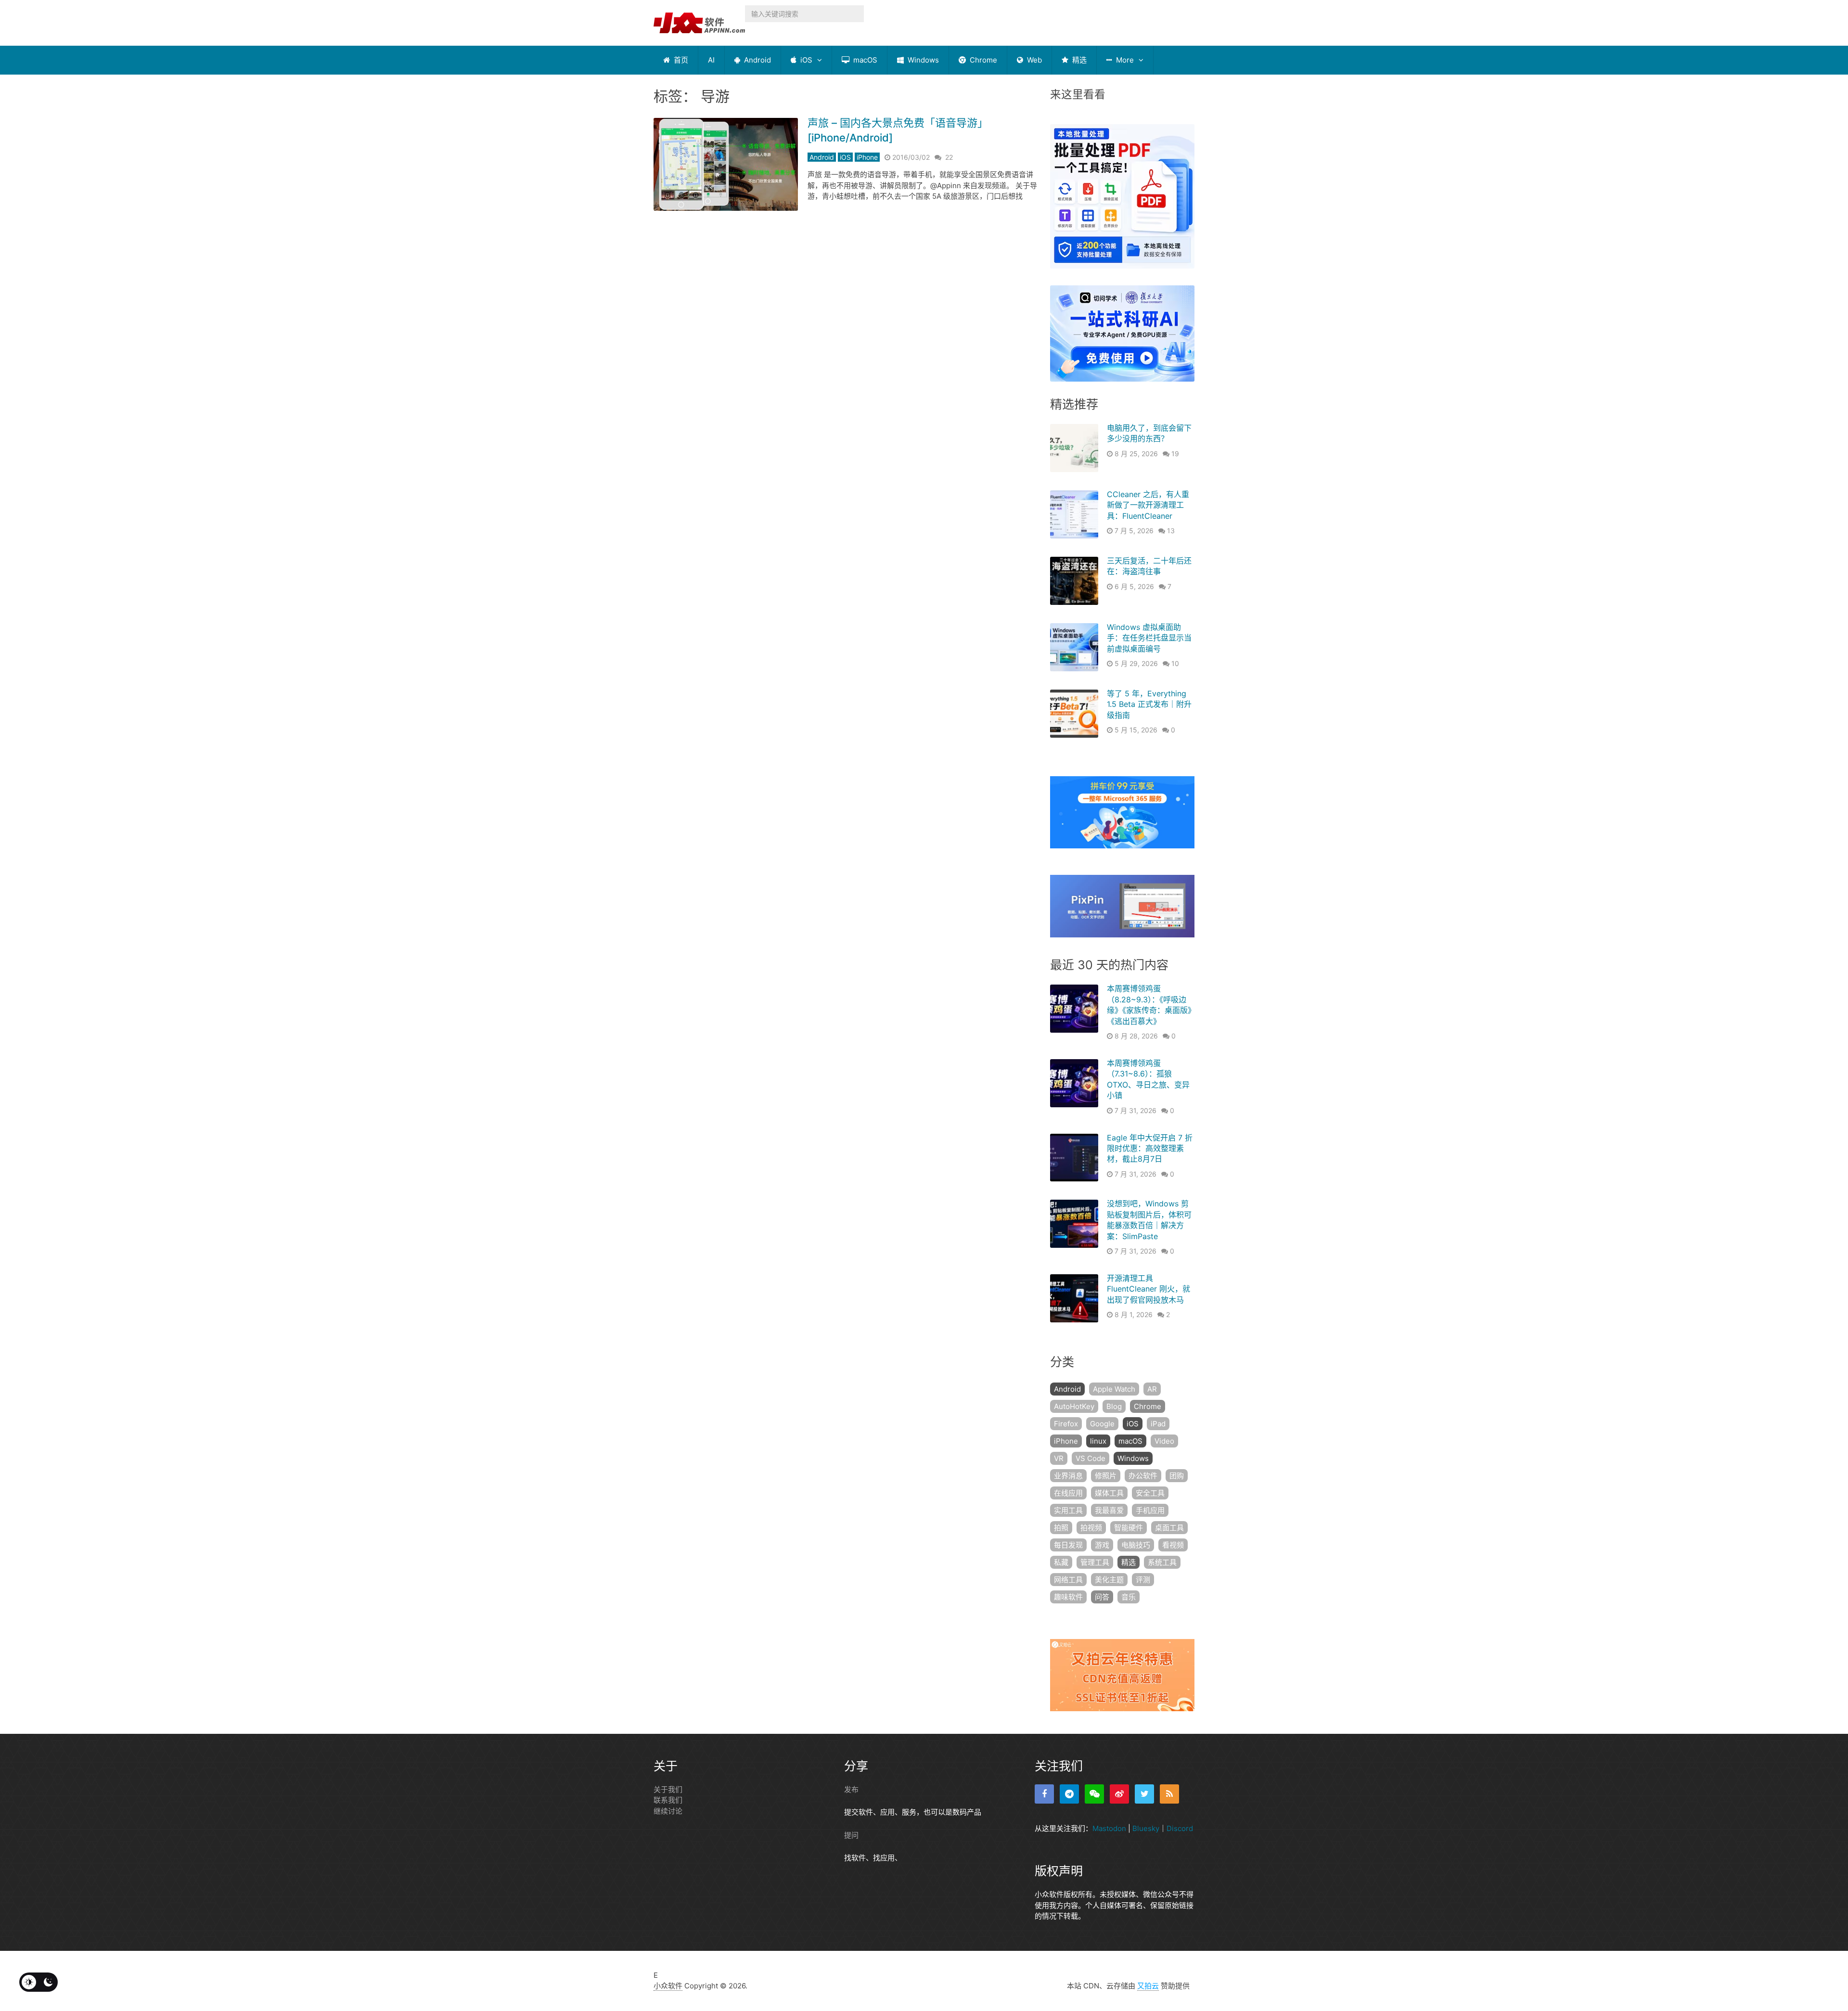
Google (1102, 1424)
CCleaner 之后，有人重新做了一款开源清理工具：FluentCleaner (1148, 505)
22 (949, 157)
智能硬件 (1129, 1528)
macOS (864, 60)
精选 (1078, 60)
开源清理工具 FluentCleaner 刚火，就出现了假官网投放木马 (1149, 1289)
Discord (1180, 1828)
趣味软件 (1068, 1597)
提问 (851, 1835)
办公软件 (1143, 1476)
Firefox (1066, 1424)
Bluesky (1146, 1828)
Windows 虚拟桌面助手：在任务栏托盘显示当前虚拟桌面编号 (1149, 638)
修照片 (1106, 1476)
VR (1059, 1458)
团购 (1177, 1476)
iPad (1158, 1424)
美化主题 (1109, 1580)
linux (1098, 1441)
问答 (1102, 1597)
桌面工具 (1169, 1528)
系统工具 (1162, 1562)
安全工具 (1150, 1493)
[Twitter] (1144, 1794)
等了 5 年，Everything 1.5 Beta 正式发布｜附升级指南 (1149, 704)
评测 (1143, 1580)
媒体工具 (1109, 1493)
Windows (922, 60)
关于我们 (668, 1789)
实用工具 (1068, 1510)
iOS (805, 60)
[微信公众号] (1094, 1794)
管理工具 (1095, 1562)
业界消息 (1068, 1476)
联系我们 (668, 1800)
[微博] (1119, 1794)
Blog (1114, 1406)
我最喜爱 (1109, 1510)
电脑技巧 (1136, 1545)
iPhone (867, 157)
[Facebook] (1044, 1794)
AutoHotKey (1074, 1406)
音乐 (1129, 1597)
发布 (851, 1789)
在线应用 (1068, 1493)
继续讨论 (668, 1811)
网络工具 (1068, 1580)
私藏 (1061, 1562)
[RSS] (1169, 1794)
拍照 (1061, 1528)
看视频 (1173, 1545)
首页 (680, 60)
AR (1152, 1389)
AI (711, 60)
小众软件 (668, 1986)
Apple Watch (1114, 1389)
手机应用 (1150, 1510)
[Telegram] (1069, 1794)
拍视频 (1091, 1528)
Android (757, 60)
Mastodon (1109, 1828)
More (1124, 60)
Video (1164, 1441)
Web (1033, 60)
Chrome (982, 60)
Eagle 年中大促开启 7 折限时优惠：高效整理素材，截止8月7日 (1150, 1148)
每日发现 (1068, 1545)
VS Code (1091, 1458)
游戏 (1102, 1545)
